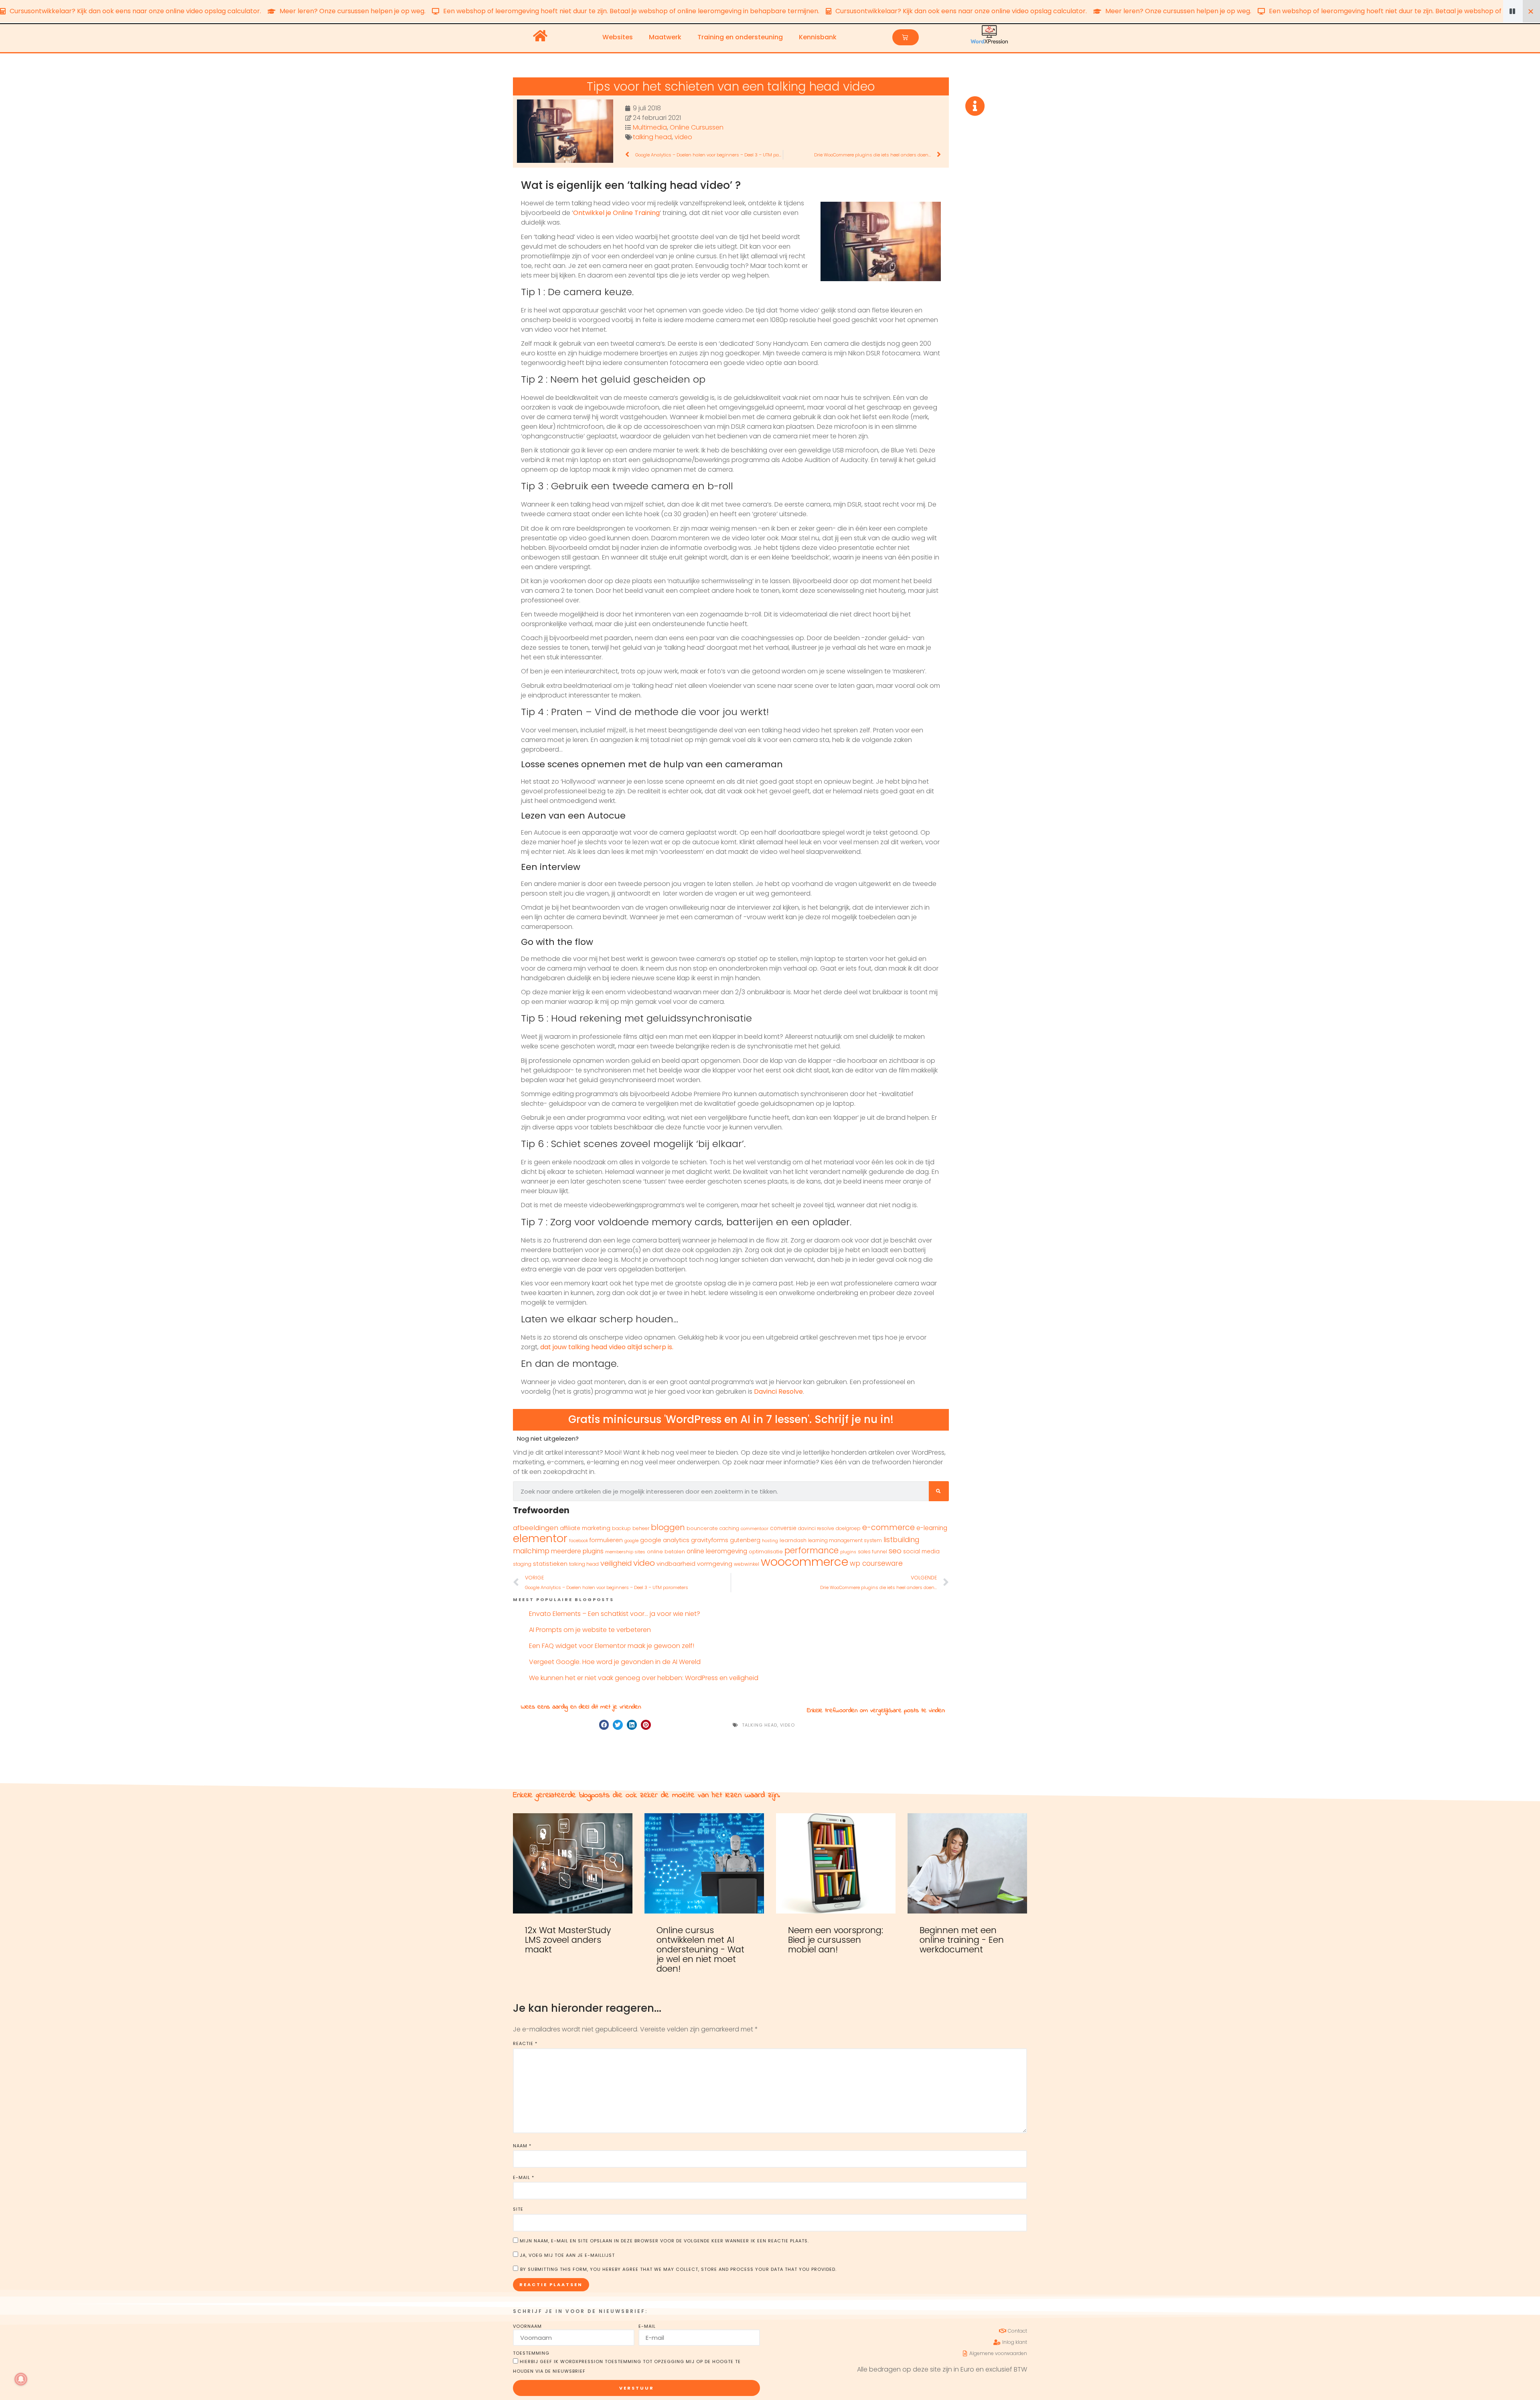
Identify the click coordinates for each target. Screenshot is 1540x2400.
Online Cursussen (697, 127)
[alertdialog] (770, 11)
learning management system (845, 1540)
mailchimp (531, 1551)
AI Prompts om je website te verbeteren (590, 1630)
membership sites (625, 1552)
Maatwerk (665, 37)
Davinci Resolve (778, 1392)
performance (812, 1550)
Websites (618, 37)
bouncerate (702, 1528)
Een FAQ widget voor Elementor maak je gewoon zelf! (612, 1646)
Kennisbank (818, 37)
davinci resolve (816, 1528)
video (683, 137)
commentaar (755, 1529)
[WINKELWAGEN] (906, 37)
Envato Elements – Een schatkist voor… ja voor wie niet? (615, 1614)
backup (621, 1528)
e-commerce (889, 1527)
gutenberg (745, 1540)
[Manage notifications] (21, 2379)
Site (518, 2209)
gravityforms (710, 1540)
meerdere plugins (577, 1551)
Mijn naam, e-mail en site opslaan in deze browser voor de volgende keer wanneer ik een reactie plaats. (664, 2241)
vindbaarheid (676, 1564)
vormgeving (715, 1564)
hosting (770, 1541)
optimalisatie (766, 1552)
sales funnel (872, 1552)
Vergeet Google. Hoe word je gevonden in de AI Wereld (615, 1662)
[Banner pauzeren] (1513, 11)
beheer (641, 1528)
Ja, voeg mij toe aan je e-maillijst (566, 2255)
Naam (522, 2146)
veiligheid (616, 1563)
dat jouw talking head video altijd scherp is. (607, 1347)
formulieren (606, 1540)
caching (729, 1528)
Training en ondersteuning (740, 37)
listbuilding (901, 1540)
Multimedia (650, 127)
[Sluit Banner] (1531, 11)
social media (921, 1552)
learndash (793, 1540)
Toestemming (531, 2353)
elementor (540, 1538)
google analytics (665, 1540)
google (631, 1541)
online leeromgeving (717, 1551)
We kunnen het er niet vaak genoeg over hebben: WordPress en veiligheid (644, 1678)
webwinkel (747, 1564)
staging (522, 1564)
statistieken (550, 1564)
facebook (579, 1541)
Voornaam (527, 2326)
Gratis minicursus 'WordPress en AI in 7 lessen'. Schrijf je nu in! (731, 1419)
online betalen (666, 1552)
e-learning (932, 1528)
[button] (604, 1725)
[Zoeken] (939, 1491)
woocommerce (804, 1562)
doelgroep (848, 1528)
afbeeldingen (536, 1528)
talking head (652, 137)
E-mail (524, 2177)
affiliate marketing (585, 1528)
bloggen (668, 1527)
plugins (848, 1552)
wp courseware (876, 1563)
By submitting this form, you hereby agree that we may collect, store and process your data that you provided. (678, 2269)
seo (895, 1551)
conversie (783, 1528)
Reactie (525, 2043)
